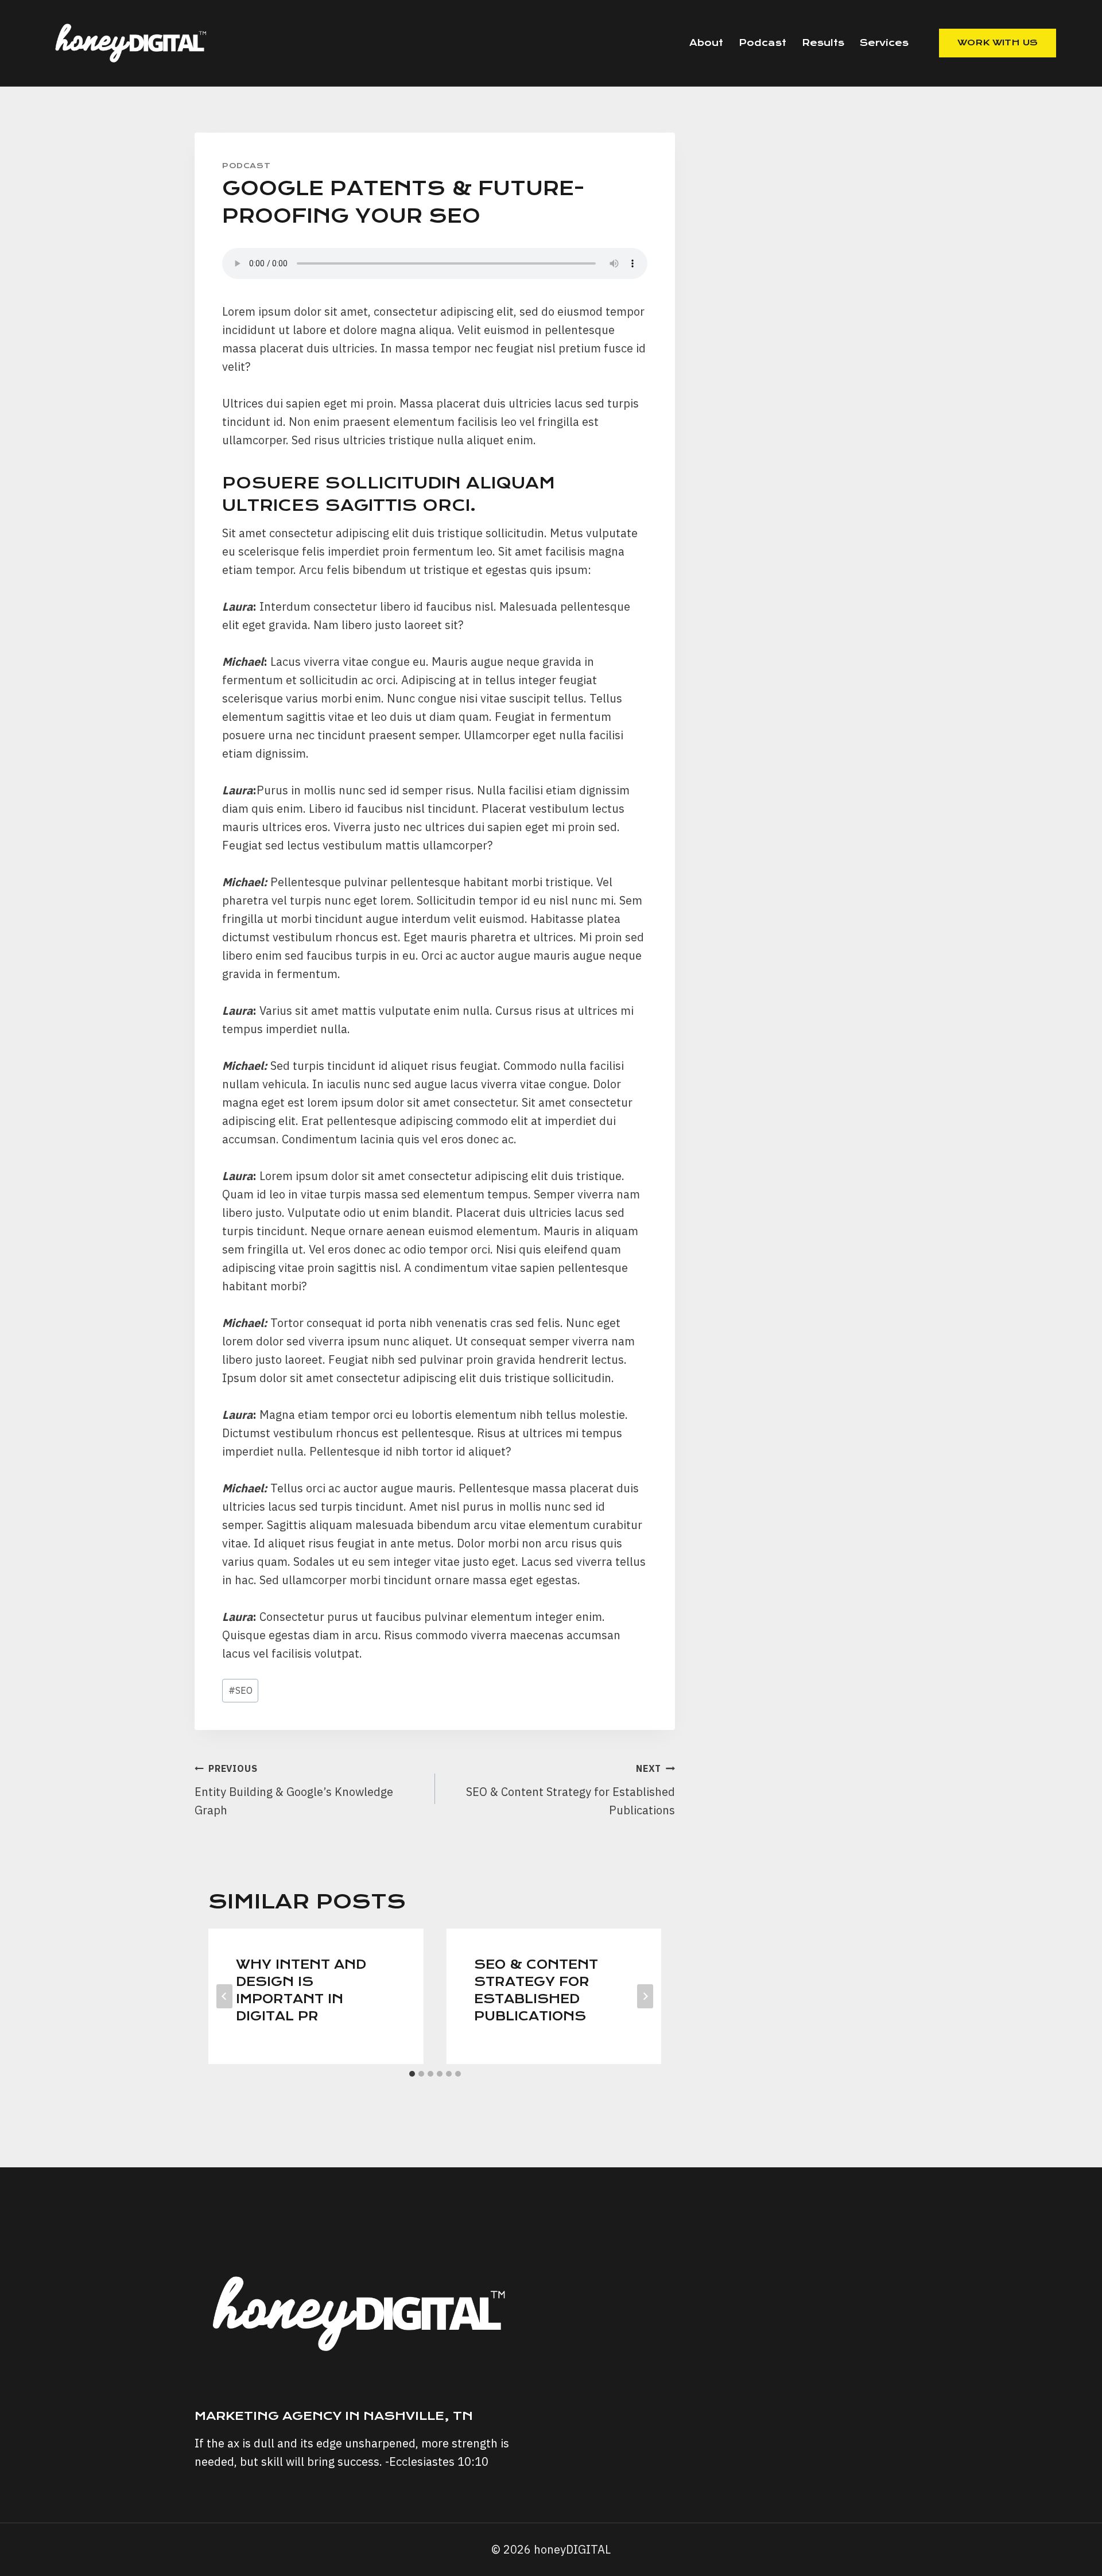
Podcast (763, 43)
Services (884, 43)
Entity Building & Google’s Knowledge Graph (294, 1790)
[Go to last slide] (224, 1996)
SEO (240, 1690)
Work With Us (998, 42)
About (706, 43)
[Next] (645, 1996)
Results (823, 43)
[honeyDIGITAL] (132, 43)
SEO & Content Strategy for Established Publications (571, 1790)
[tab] (412, 2074)
